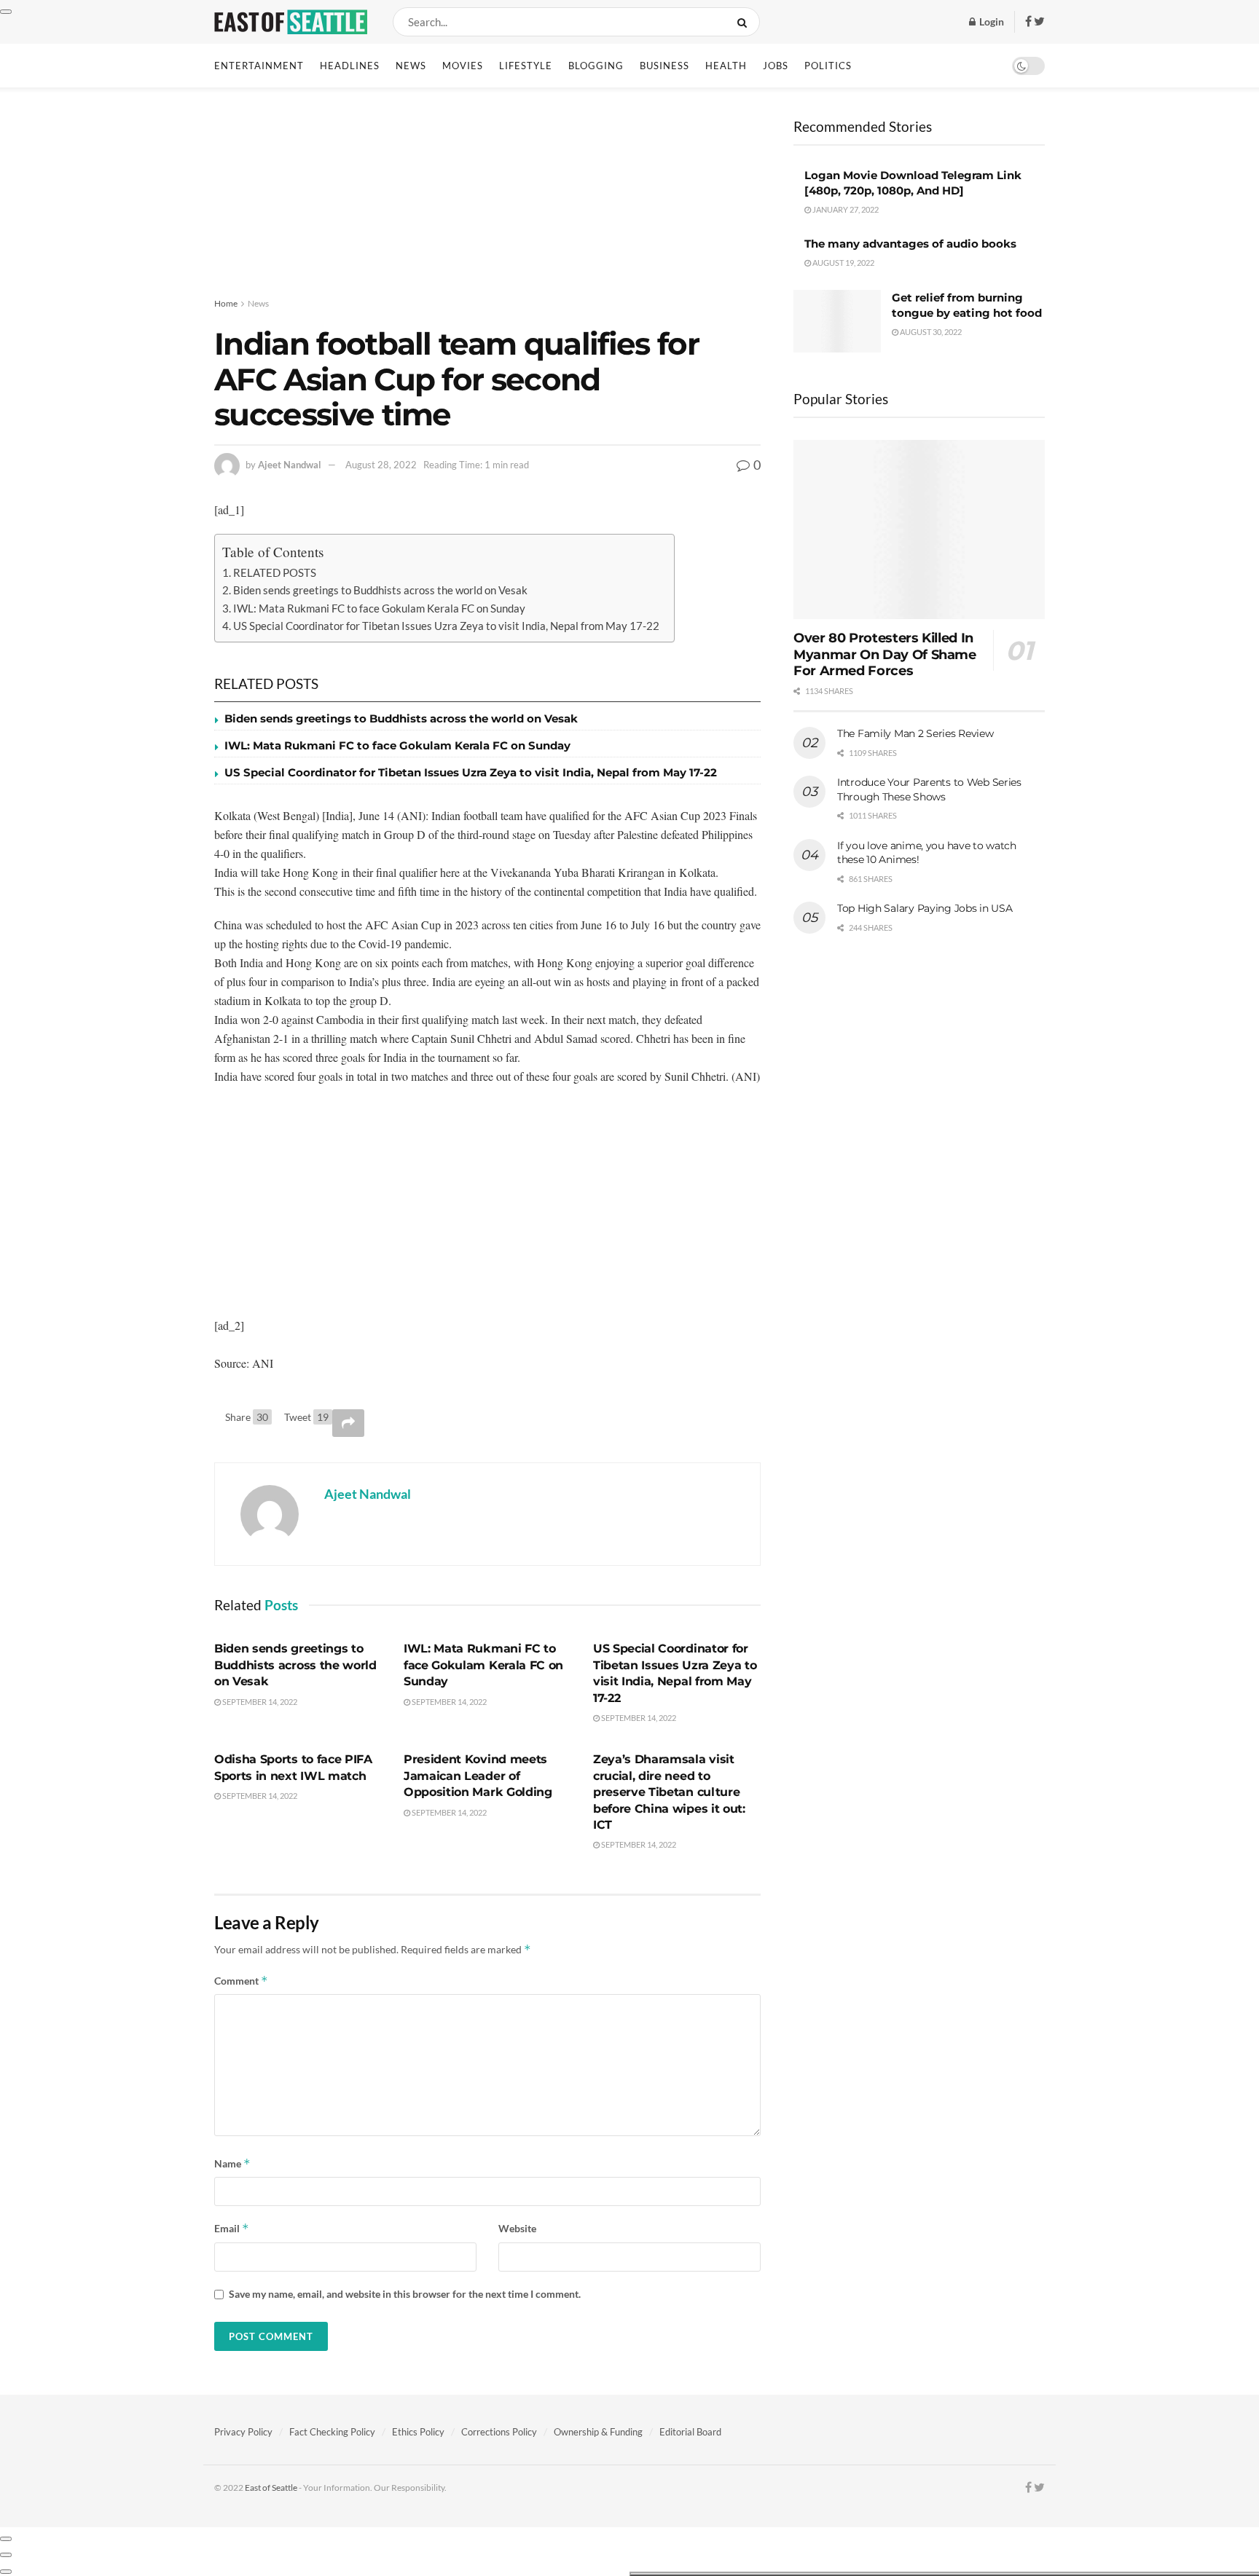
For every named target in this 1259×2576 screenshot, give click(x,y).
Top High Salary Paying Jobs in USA (925, 908)
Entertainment (259, 66)
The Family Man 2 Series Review (915, 733)
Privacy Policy (243, 2432)
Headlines (350, 66)
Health (726, 66)
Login (991, 21)
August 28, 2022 (381, 465)
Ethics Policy (418, 2432)
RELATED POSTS (275, 572)
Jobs (776, 66)
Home (226, 303)
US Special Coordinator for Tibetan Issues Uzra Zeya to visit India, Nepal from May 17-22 (446, 626)
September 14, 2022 (259, 1702)
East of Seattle (271, 2488)
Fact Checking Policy (332, 2432)
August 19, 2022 (843, 263)
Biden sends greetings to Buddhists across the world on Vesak (380, 590)
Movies (463, 66)
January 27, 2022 (845, 209)
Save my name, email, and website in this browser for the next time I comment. (405, 2294)
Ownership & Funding (598, 2432)
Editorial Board (690, 2432)
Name (232, 2163)
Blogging (596, 66)
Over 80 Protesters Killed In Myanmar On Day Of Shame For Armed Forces (885, 654)
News (411, 66)
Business (664, 66)
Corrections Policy (499, 2432)
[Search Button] (745, 22)
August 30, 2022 (930, 332)
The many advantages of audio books (910, 244)
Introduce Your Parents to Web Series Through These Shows (929, 789)
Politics (828, 66)
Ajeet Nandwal (290, 465)
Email (232, 2228)
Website (517, 2228)
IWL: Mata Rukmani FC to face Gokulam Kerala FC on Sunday (379, 608)
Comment (241, 1981)
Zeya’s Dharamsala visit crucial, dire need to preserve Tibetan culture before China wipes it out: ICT (669, 1792)
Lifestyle (526, 66)
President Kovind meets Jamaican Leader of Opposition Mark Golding (478, 1776)
